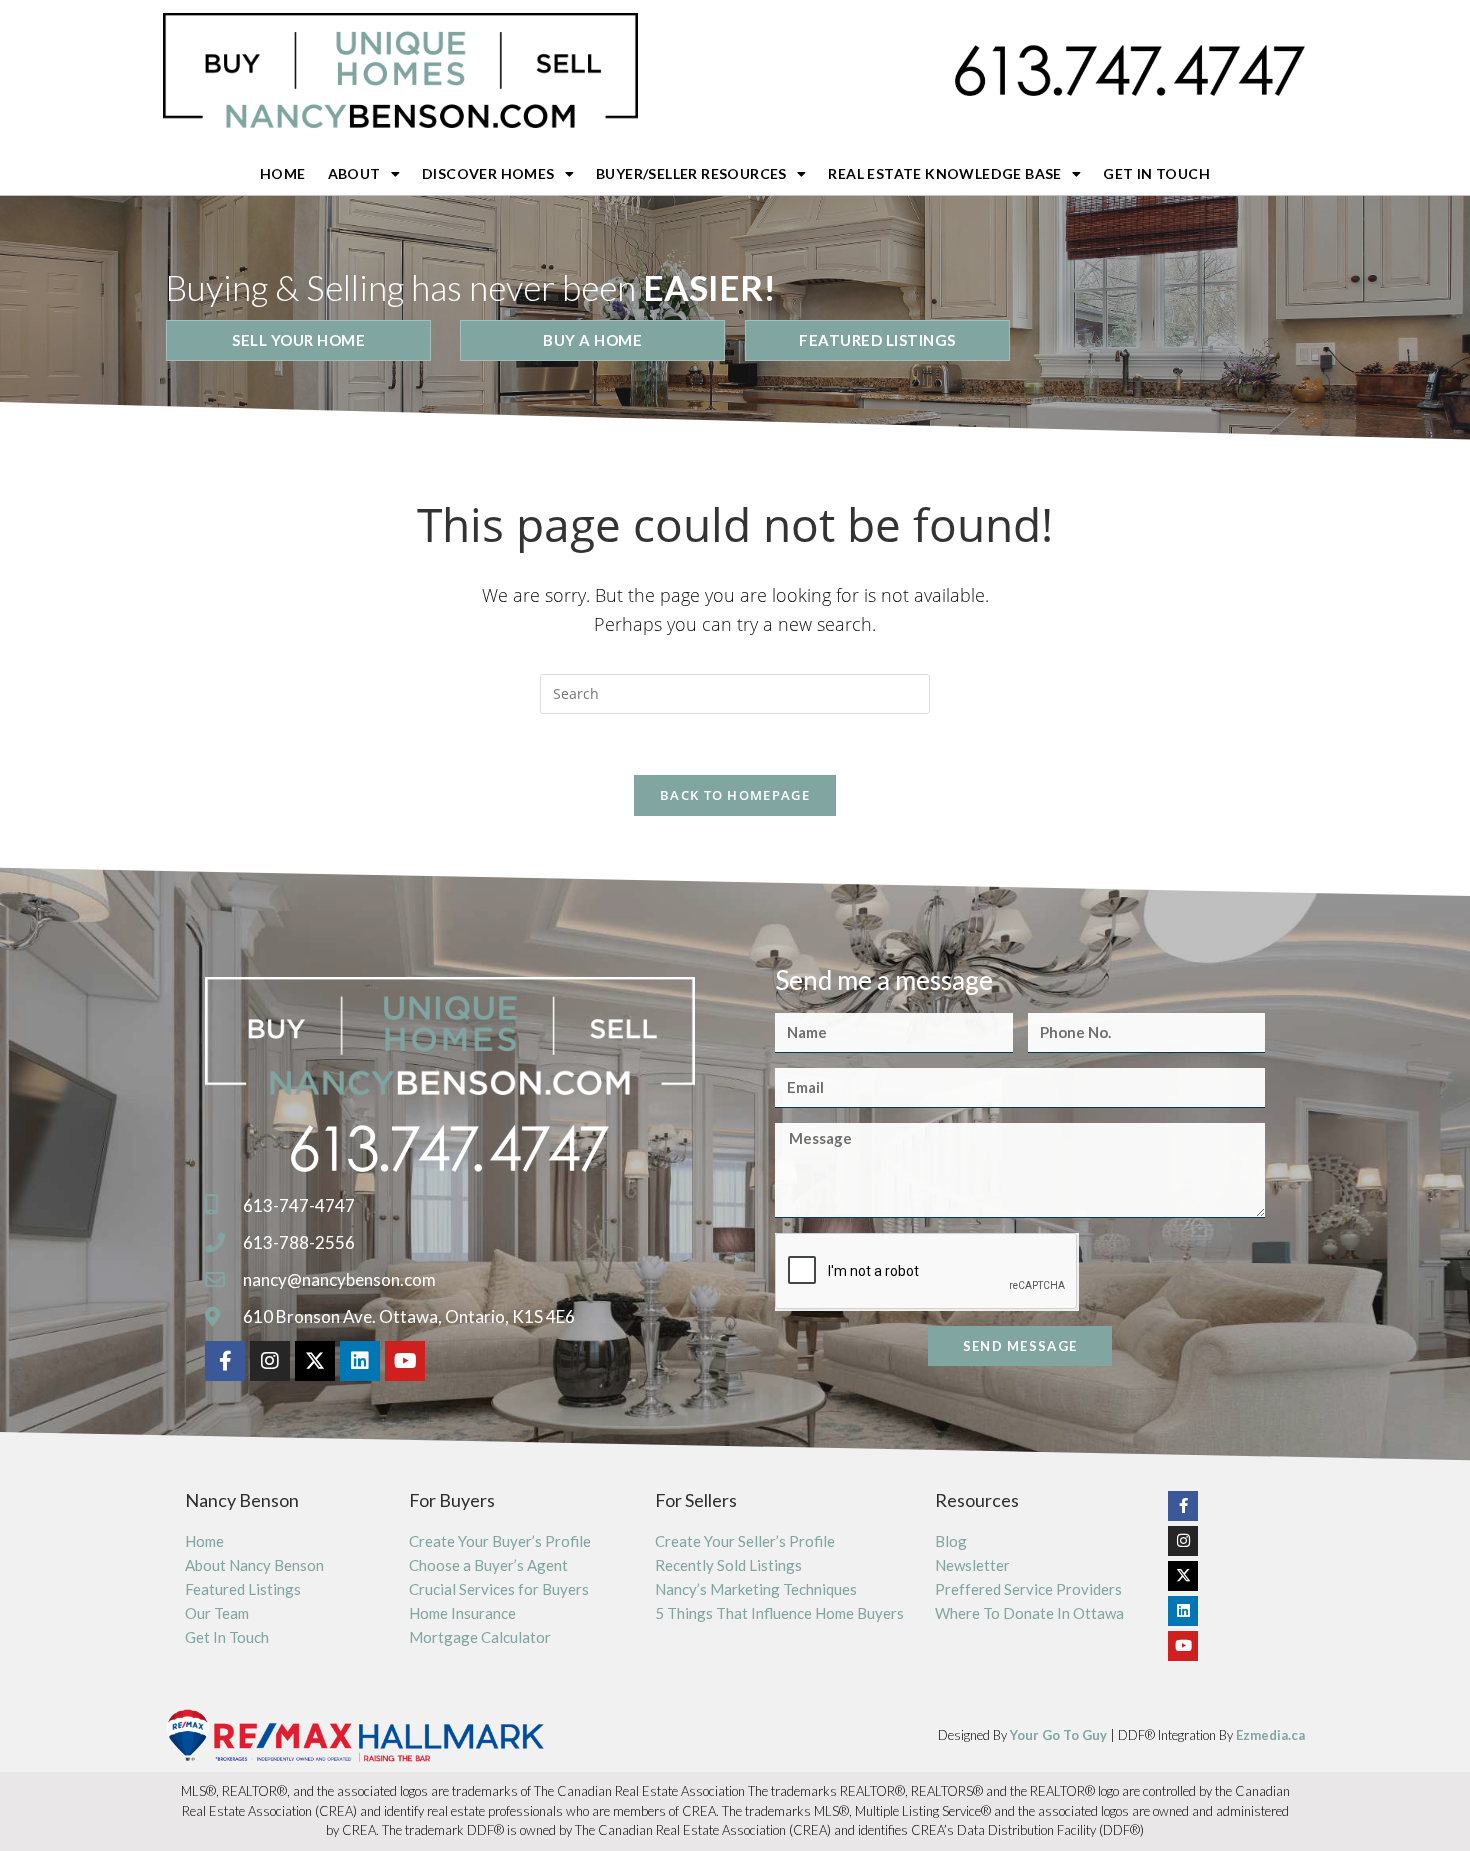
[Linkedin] (360, 1361)
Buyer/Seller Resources (691, 173)
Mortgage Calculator (480, 1637)
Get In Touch (1156, 173)
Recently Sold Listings (728, 1565)
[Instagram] (270, 1361)
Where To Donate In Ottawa (1029, 1613)
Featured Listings (243, 1589)
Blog (951, 1541)
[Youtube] (405, 1361)
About (354, 173)
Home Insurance (462, 1613)
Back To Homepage (735, 795)
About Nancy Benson (254, 1565)
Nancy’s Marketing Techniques (756, 1589)
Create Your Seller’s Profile (745, 1541)
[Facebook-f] (225, 1361)
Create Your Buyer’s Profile (500, 1541)
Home (283, 173)
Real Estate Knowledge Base (944, 173)
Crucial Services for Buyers (499, 1589)
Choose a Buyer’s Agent (488, 1565)
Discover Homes (488, 173)
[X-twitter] (315, 1361)
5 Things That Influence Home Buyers (779, 1613)
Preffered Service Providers (1028, 1589)
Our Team (217, 1613)
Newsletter (972, 1565)
